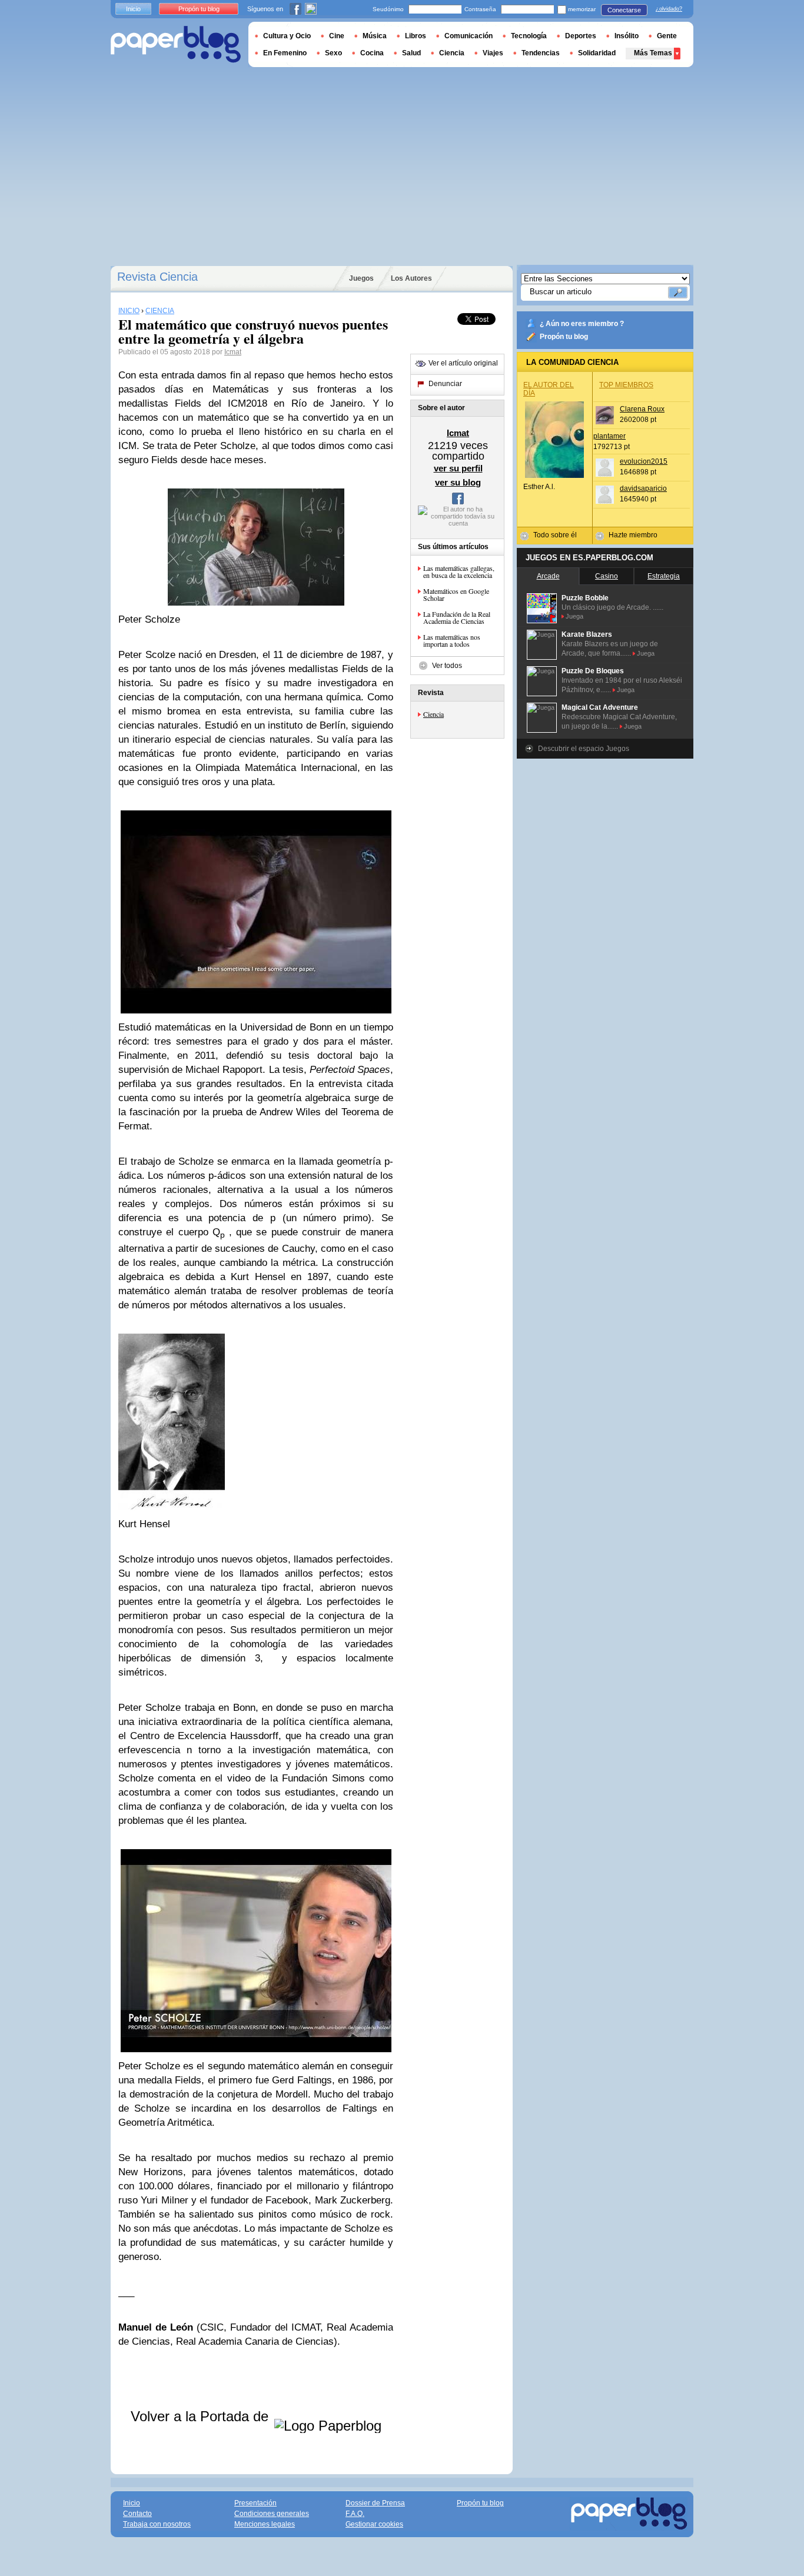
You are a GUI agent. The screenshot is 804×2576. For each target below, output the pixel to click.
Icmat (233, 352)
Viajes (493, 53)
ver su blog (458, 482)
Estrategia (664, 576)
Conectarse (624, 10)
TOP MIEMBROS (626, 385)
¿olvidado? (669, 9)
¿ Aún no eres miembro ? (582, 324)
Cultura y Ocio (287, 36)
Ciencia (433, 714)
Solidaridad (597, 53)
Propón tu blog (564, 337)
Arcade (548, 576)
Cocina (372, 53)
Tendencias (541, 53)
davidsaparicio (643, 488)
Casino (607, 576)
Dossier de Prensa (375, 2503)
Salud (411, 53)
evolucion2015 (644, 461)
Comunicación (469, 36)
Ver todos (447, 666)
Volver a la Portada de (202, 2416)
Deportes (581, 36)
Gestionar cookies (374, 2524)
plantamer (609, 436)
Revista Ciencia (157, 277)
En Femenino (285, 53)
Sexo (333, 53)
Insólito (627, 36)
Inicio (133, 9)
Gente (667, 36)
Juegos (361, 278)
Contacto (137, 2514)
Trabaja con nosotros (157, 2524)
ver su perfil (458, 468)
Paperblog (176, 44)
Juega (574, 616)
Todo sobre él (555, 535)
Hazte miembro (633, 535)
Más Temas (653, 53)
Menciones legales (265, 2524)
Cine (337, 36)
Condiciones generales (272, 2514)
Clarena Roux (642, 409)
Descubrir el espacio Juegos (584, 749)
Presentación (255, 2503)
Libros (416, 36)
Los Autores (411, 278)
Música (375, 36)
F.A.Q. (355, 2514)
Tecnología (529, 36)
